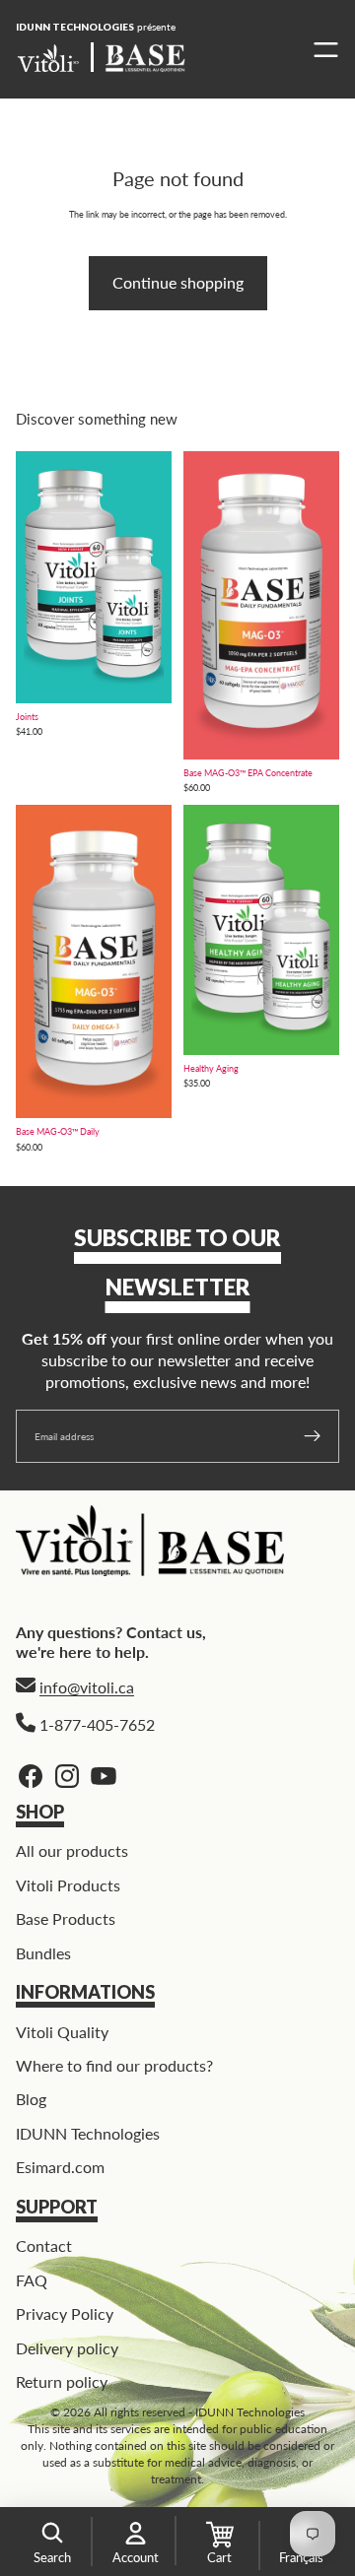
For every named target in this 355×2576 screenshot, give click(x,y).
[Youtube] (104, 1776)
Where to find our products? (114, 2065)
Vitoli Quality (62, 2032)
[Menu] (321, 50)
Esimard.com (60, 2167)
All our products (72, 1850)
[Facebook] (31, 1776)
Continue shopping (178, 282)
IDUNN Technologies (88, 2133)
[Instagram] (67, 1776)
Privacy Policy (65, 2313)
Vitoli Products (68, 1885)
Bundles (43, 1952)
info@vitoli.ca (87, 1687)
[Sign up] (313, 1436)
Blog (31, 2099)
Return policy (62, 2381)
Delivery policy (67, 2347)
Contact (44, 2246)
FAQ (32, 2280)
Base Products (66, 1918)
